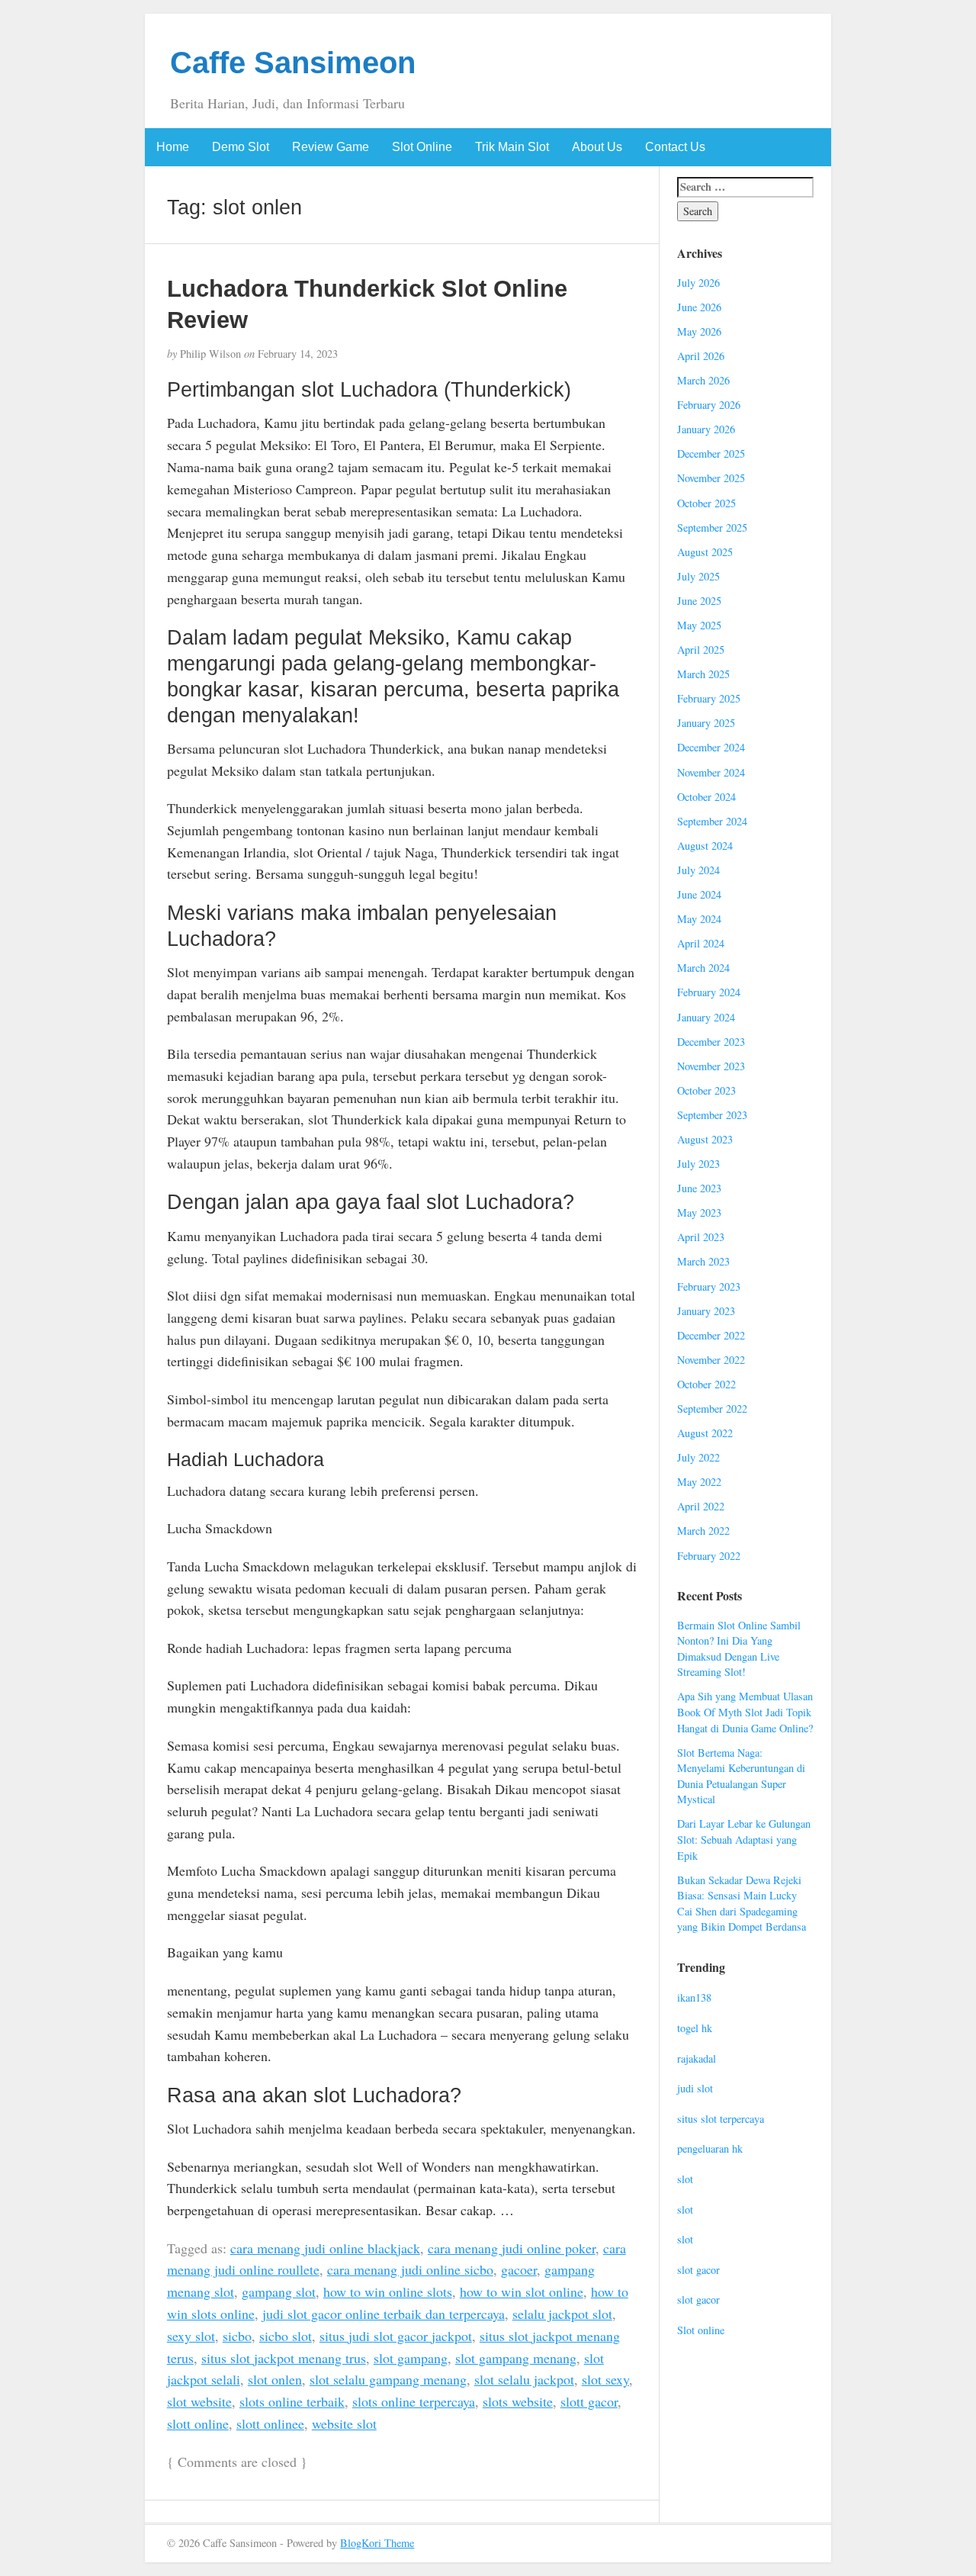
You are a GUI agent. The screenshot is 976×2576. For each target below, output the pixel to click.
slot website (199, 2401)
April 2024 (701, 943)
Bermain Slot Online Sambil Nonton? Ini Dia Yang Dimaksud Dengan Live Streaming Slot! (739, 1649)
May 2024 (699, 919)
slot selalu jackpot (524, 2379)
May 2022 (699, 1482)
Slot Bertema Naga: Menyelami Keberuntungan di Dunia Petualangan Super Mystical (741, 1776)
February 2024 (709, 992)
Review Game (331, 147)
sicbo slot (286, 2336)
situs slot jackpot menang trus (284, 2358)
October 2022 (706, 1384)
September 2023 (712, 1115)
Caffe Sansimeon (293, 63)
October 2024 (706, 797)
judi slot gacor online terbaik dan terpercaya (384, 2314)
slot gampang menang (516, 2358)
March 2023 (703, 1261)
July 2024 (698, 870)
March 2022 (703, 1531)
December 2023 (711, 1042)
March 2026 (703, 380)
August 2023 (705, 1139)
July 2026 (698, 283)
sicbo (237, 2336)
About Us (597, 147)
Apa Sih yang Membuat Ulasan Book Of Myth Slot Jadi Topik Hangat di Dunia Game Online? (745, 1712)
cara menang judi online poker (512, 2248)
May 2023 (699, 1212)
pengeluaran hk (710, 2148)
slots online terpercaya (414, 2401)
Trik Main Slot (512, 147)
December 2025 (711, 453)
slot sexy (605, 2379)
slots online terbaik (292, 2401)
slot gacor (698, 2270)
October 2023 (706, 1090)
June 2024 (699, 894)
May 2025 (699, 625)
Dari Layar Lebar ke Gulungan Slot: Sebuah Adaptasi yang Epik (744, 1839)
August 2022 (705, 1433)
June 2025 (699, 601)
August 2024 (705, 846)
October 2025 (706, 503)
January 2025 (706, 723)
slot (685, 2179)
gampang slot (279, 2291)
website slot (344, 2423)
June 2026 (699, 307)
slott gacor (589, 2401)
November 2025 (711, 478)
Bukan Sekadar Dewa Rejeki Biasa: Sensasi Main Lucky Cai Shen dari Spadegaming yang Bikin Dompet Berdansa (742, 1904)
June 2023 (699, 1188)
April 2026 (701, 356)
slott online (198, 2423)
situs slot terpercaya (721, 2119)
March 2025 (703, 674)
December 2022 (711, 1335)
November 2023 (711, 1066)
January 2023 (706, 1311)
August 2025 (705, 552)
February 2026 (709, 405)
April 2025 (701, 650)
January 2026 (706, 429)
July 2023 (698, 1164)
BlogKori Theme (377, 2543)
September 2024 (712, 821)
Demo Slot (241, 147)
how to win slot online (522, 2291)
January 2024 (706, 1017)
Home (173, 147)
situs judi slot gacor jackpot (396, 2336)
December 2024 (711, 747)
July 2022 (698, 1457)
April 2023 (701, 1237)
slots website (518, 2401)
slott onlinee (270, 2423)
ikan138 (694, 1997)
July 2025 (698, 576)
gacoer (519, 2269)
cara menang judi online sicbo (410, 2269)
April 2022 (701, 1506)
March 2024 (703, 968)
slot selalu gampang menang (388, 2379)
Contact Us (675, 147)
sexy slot (191, 2336)
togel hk (695, 2028)
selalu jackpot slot (562, 2314)
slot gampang (411, 2358)
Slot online (701, 2330)
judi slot (695, 2088)
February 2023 (709, 1286)
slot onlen (275, 2379)
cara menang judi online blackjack (325, 2248)
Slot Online (422, 147)
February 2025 (709, 698)
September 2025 (712, 527)
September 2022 (712, 1409)
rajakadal (697, 2058)
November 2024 (711, 772)
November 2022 (711, 1360)
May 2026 (699, 331)
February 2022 (709, 1556)
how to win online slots (388, 2291)
